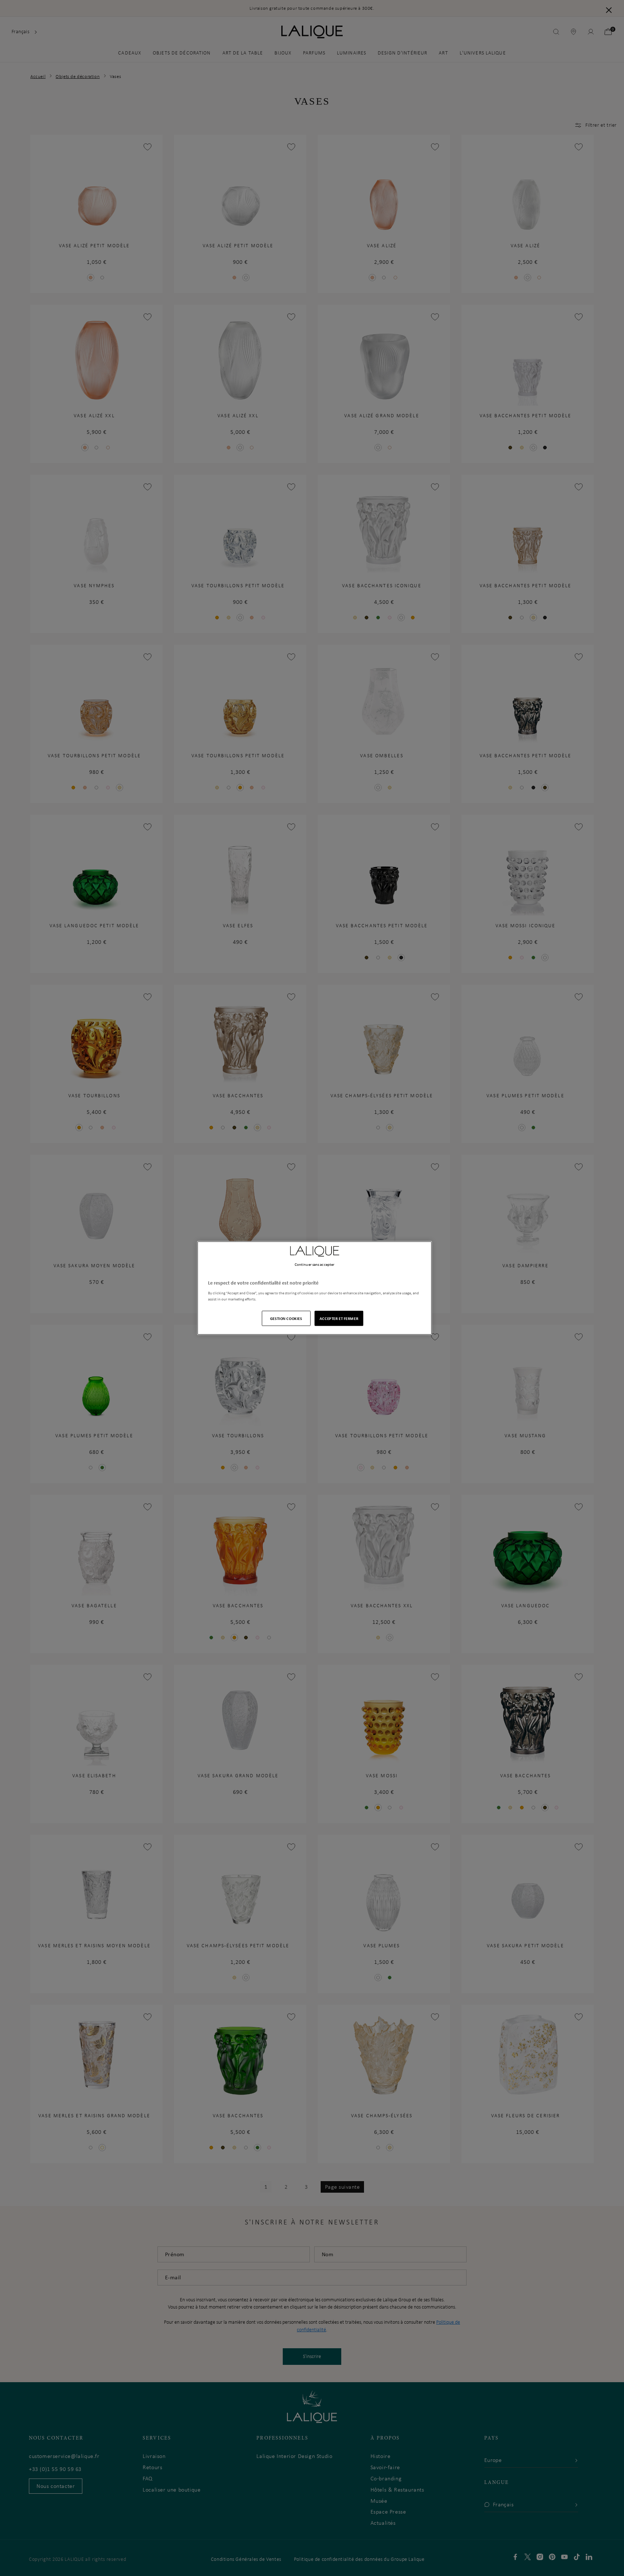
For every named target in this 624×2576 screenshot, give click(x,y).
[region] (315, 1288)
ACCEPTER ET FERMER (339, 1318)
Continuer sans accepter (315, 1264)
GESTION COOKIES (286, 1318)
